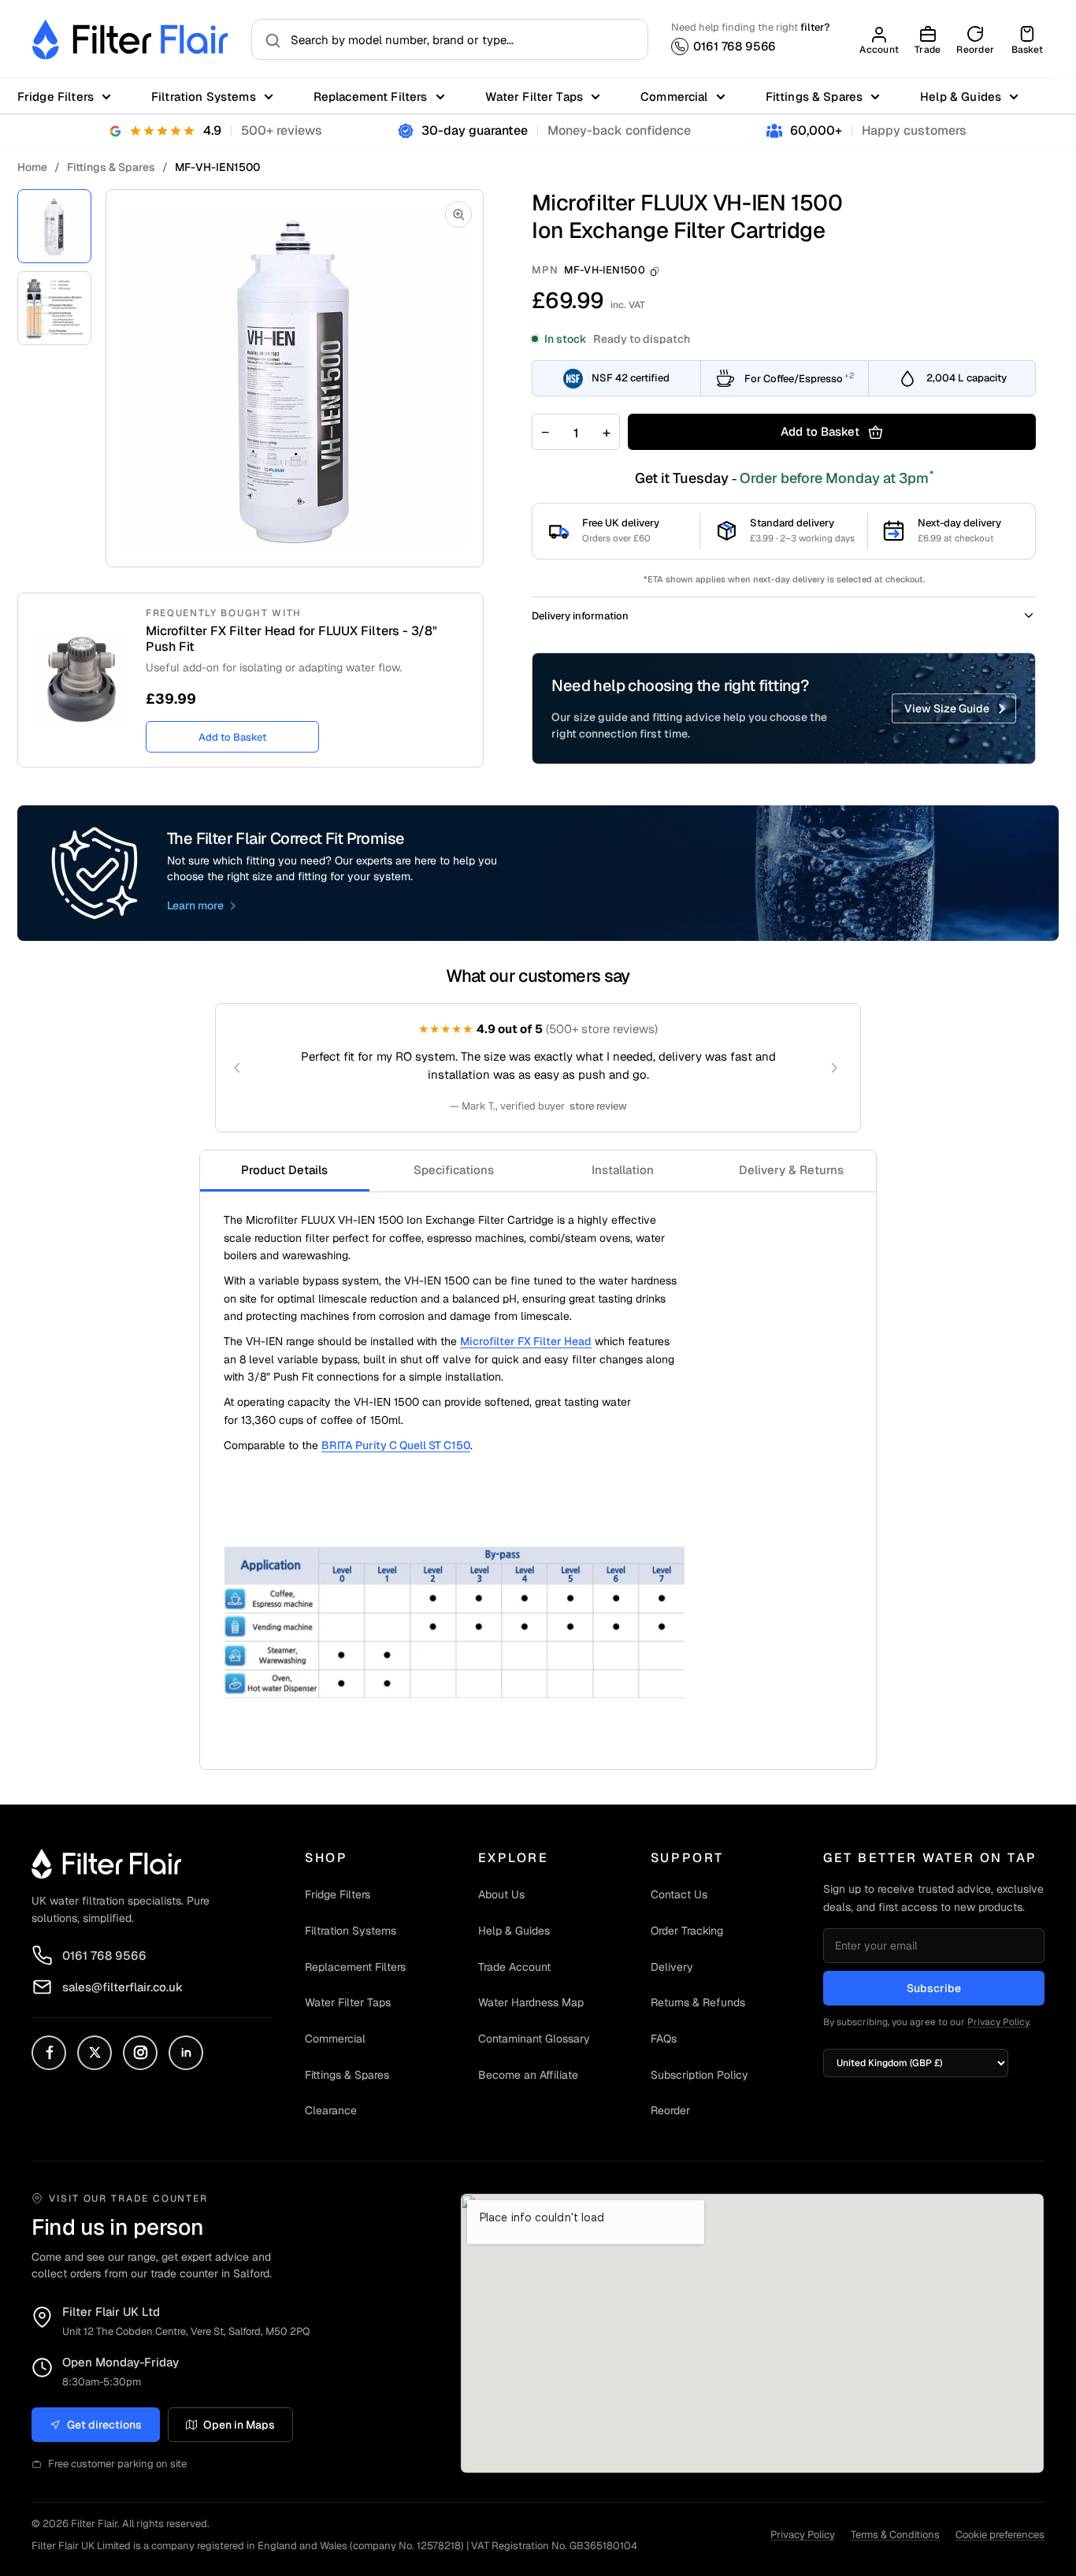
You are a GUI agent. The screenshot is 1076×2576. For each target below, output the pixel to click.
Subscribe (934, 1988)
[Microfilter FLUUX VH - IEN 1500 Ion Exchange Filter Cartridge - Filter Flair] (54, 226)
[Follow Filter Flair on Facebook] (49, 2053)
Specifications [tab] (454, 1170)
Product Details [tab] (284, 1170)
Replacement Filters (371, 97)
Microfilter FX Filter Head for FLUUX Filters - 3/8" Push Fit (291, 639)
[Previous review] (237, 1068)
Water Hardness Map (531, 2002)
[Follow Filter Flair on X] (95, 2053)
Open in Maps (239, 2425)
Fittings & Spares (814, 97)
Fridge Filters (56, 97)
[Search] (268, 39)
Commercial (674, 97)
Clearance (331, 2110)
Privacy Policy (998, 2022)
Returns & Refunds (698, 2002)
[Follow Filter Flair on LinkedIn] (186, 2053)
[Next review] (834, 1068)
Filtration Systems (204, 97)
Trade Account (514, 1967)
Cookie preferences (1000, 2535)
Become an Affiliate (528, 2075)
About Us (501, 1894)
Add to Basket (232, 737)
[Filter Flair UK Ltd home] (106, 1864)
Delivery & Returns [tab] (791, 1170)
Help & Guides (961, 97)
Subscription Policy (699, 2075)
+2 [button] (849, 375)
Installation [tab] (623, 1170)
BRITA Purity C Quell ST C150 (396, 1445)
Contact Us (679, 1894)
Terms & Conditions (895, 2535)
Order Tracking (687, 1931)
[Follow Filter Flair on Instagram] (140, 2053)
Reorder (670, 2110)
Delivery (672, 1967)
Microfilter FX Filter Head (526, 1341)
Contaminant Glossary (534, 2039)
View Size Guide (947, 708)
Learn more (195, 905)
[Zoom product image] (458, 214)
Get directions (104, 2425)
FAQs (664, 2039)
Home (32, 167)
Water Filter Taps (534, 97)
